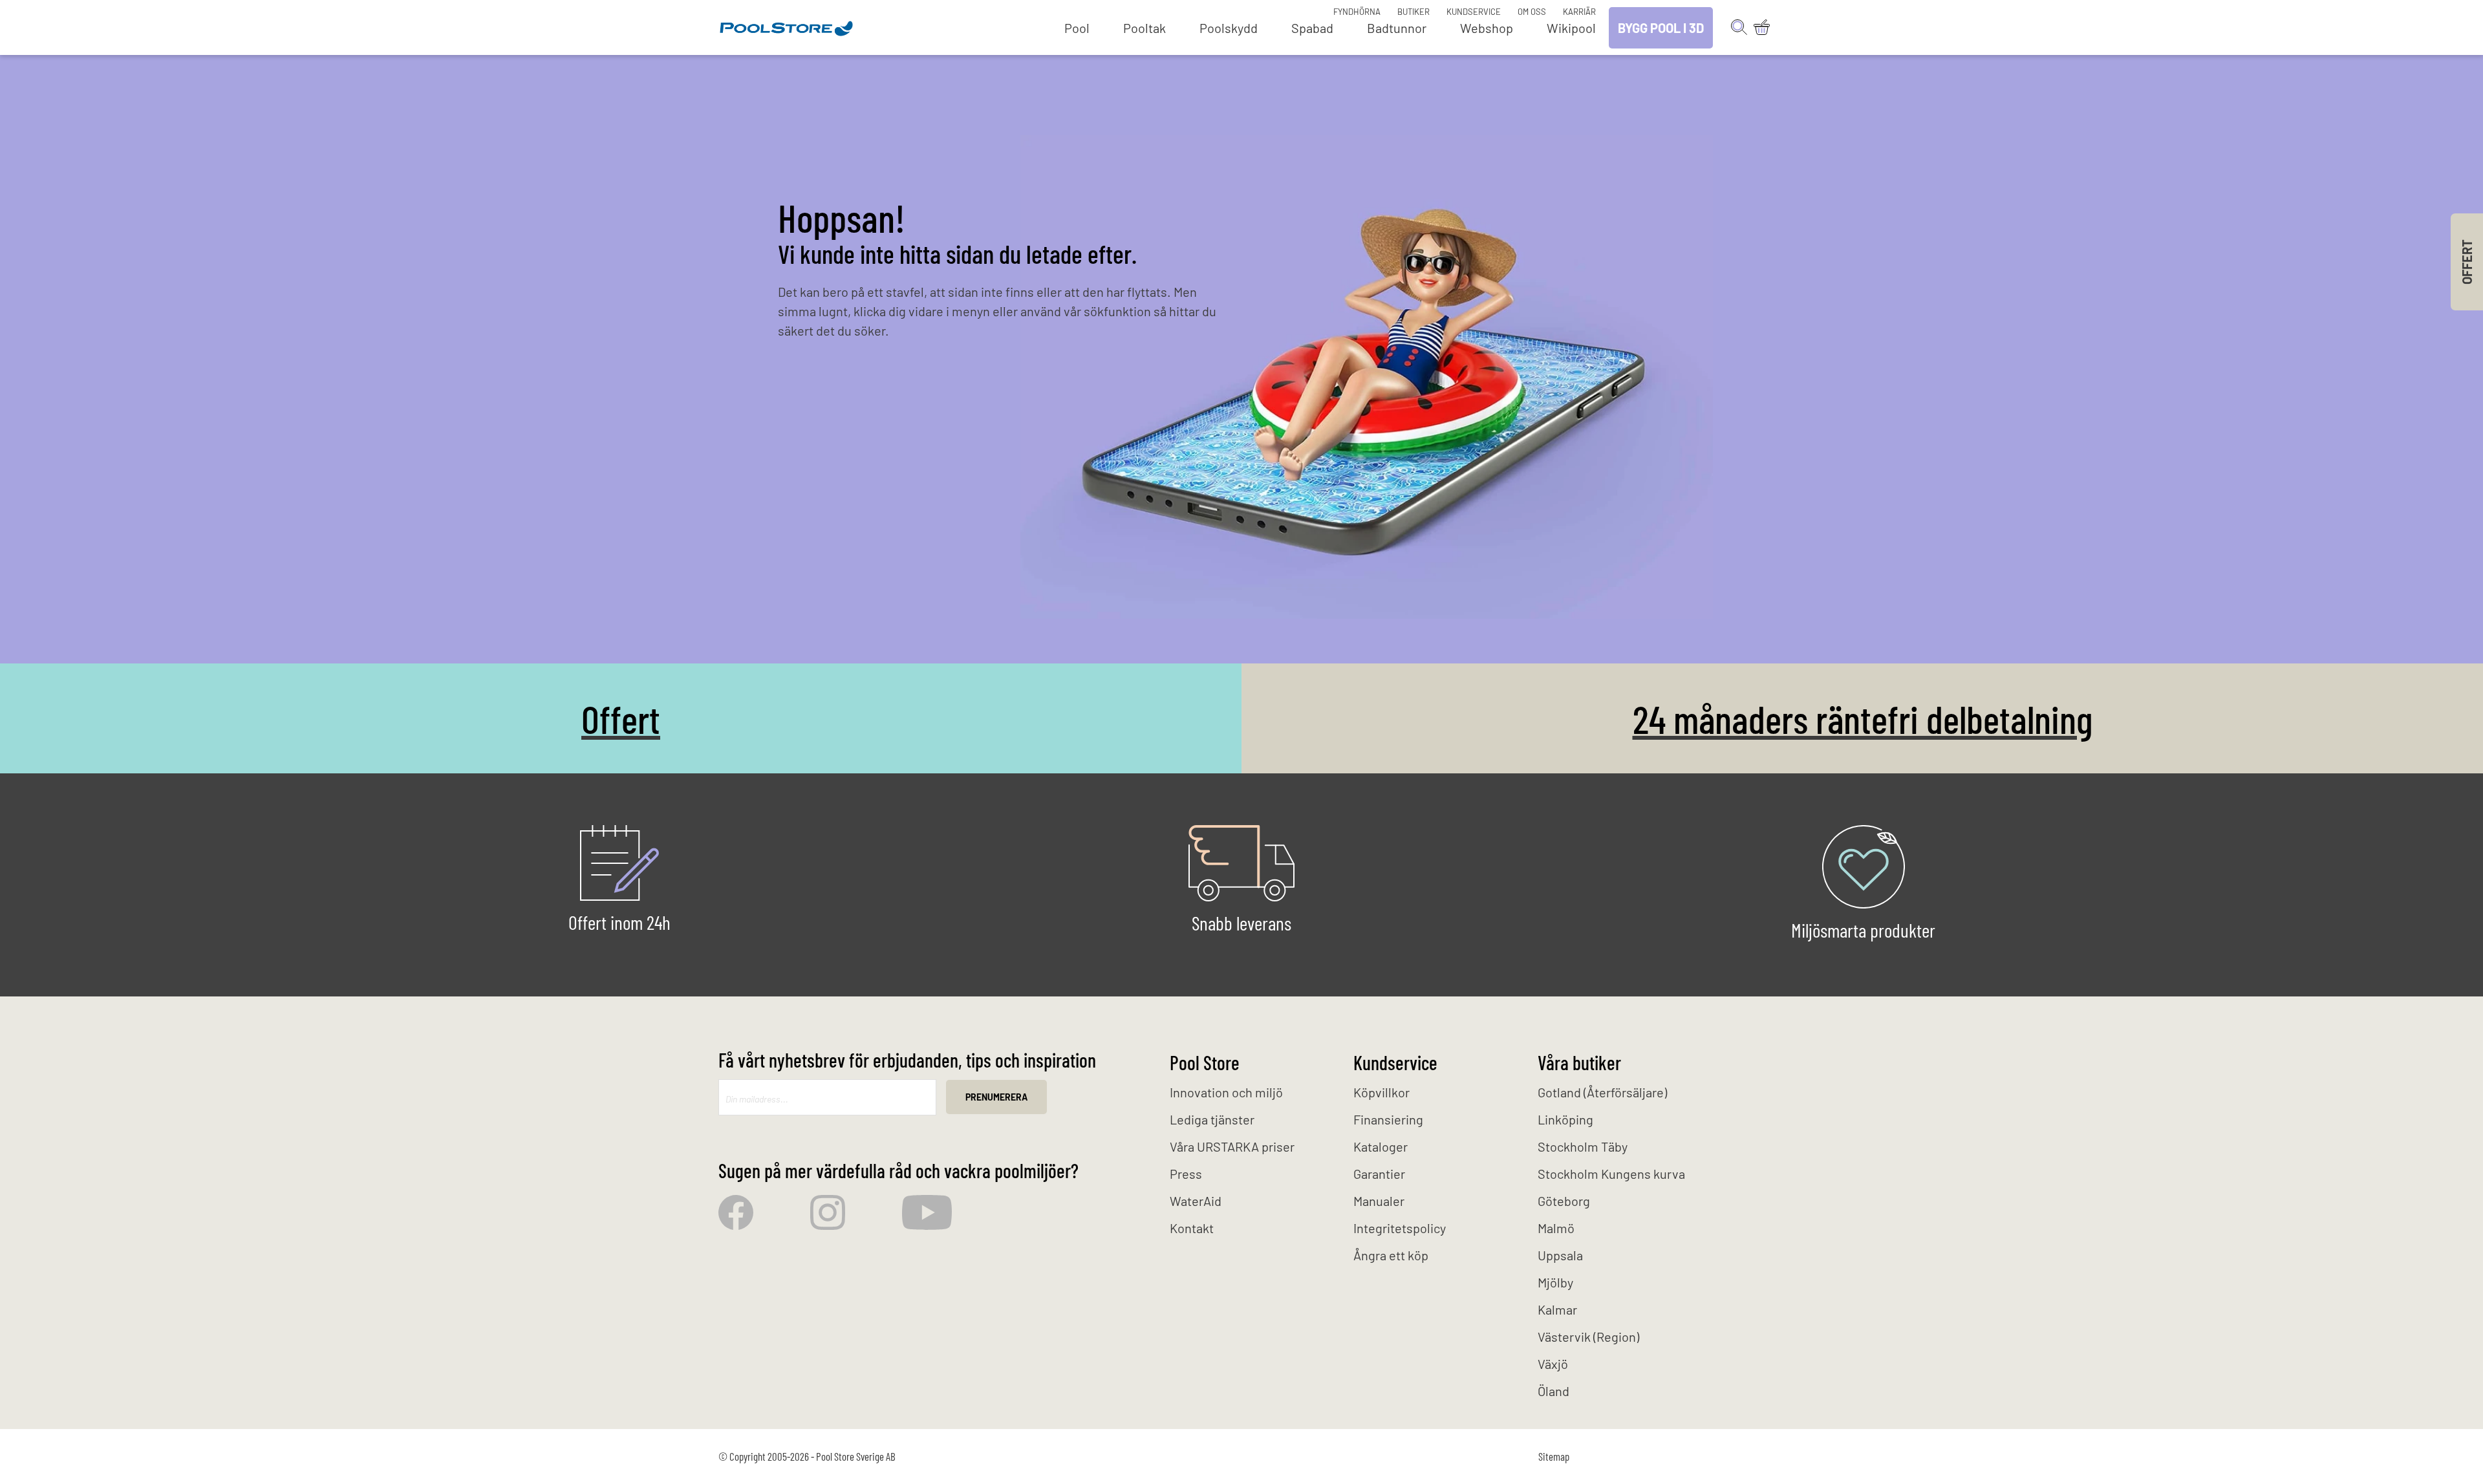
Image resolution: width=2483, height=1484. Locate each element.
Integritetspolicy (1400, 1228)
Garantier (1379, 1174)
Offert (621, 718)
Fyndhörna (1357, 12)
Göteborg (1564, 1201)
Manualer (1379, 1201)
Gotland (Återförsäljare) (1602, 1092)
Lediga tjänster (1212, 1119)
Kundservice (1474, 12)
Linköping (1565, 1119)
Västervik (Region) (1588, 1337)
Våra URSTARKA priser (1232, 1146)
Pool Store (1205, 1062)
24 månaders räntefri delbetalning (1863, 718)
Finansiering (1388, 1119)
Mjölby (1555, 1282)
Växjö (1553, 1364)
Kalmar (1557, 1309)
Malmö (1556, 1228)
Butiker (1413, 12)
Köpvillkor (1381, 1092)
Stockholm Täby (1583, 1146)
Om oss (1532, 12)
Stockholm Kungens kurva (1611, 1174)
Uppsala (1560, 1255)
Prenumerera (996, 1097)
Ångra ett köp (1391, 1255)
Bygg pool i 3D (1661, 28)
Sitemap (1554, 1456)
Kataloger (1381, 1146)
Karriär (1579, 12)
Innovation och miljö (1226, 1092)
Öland (1553, 1391)
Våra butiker (1579, 1062)
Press (1186, 1174)
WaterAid (1196, 1201)
